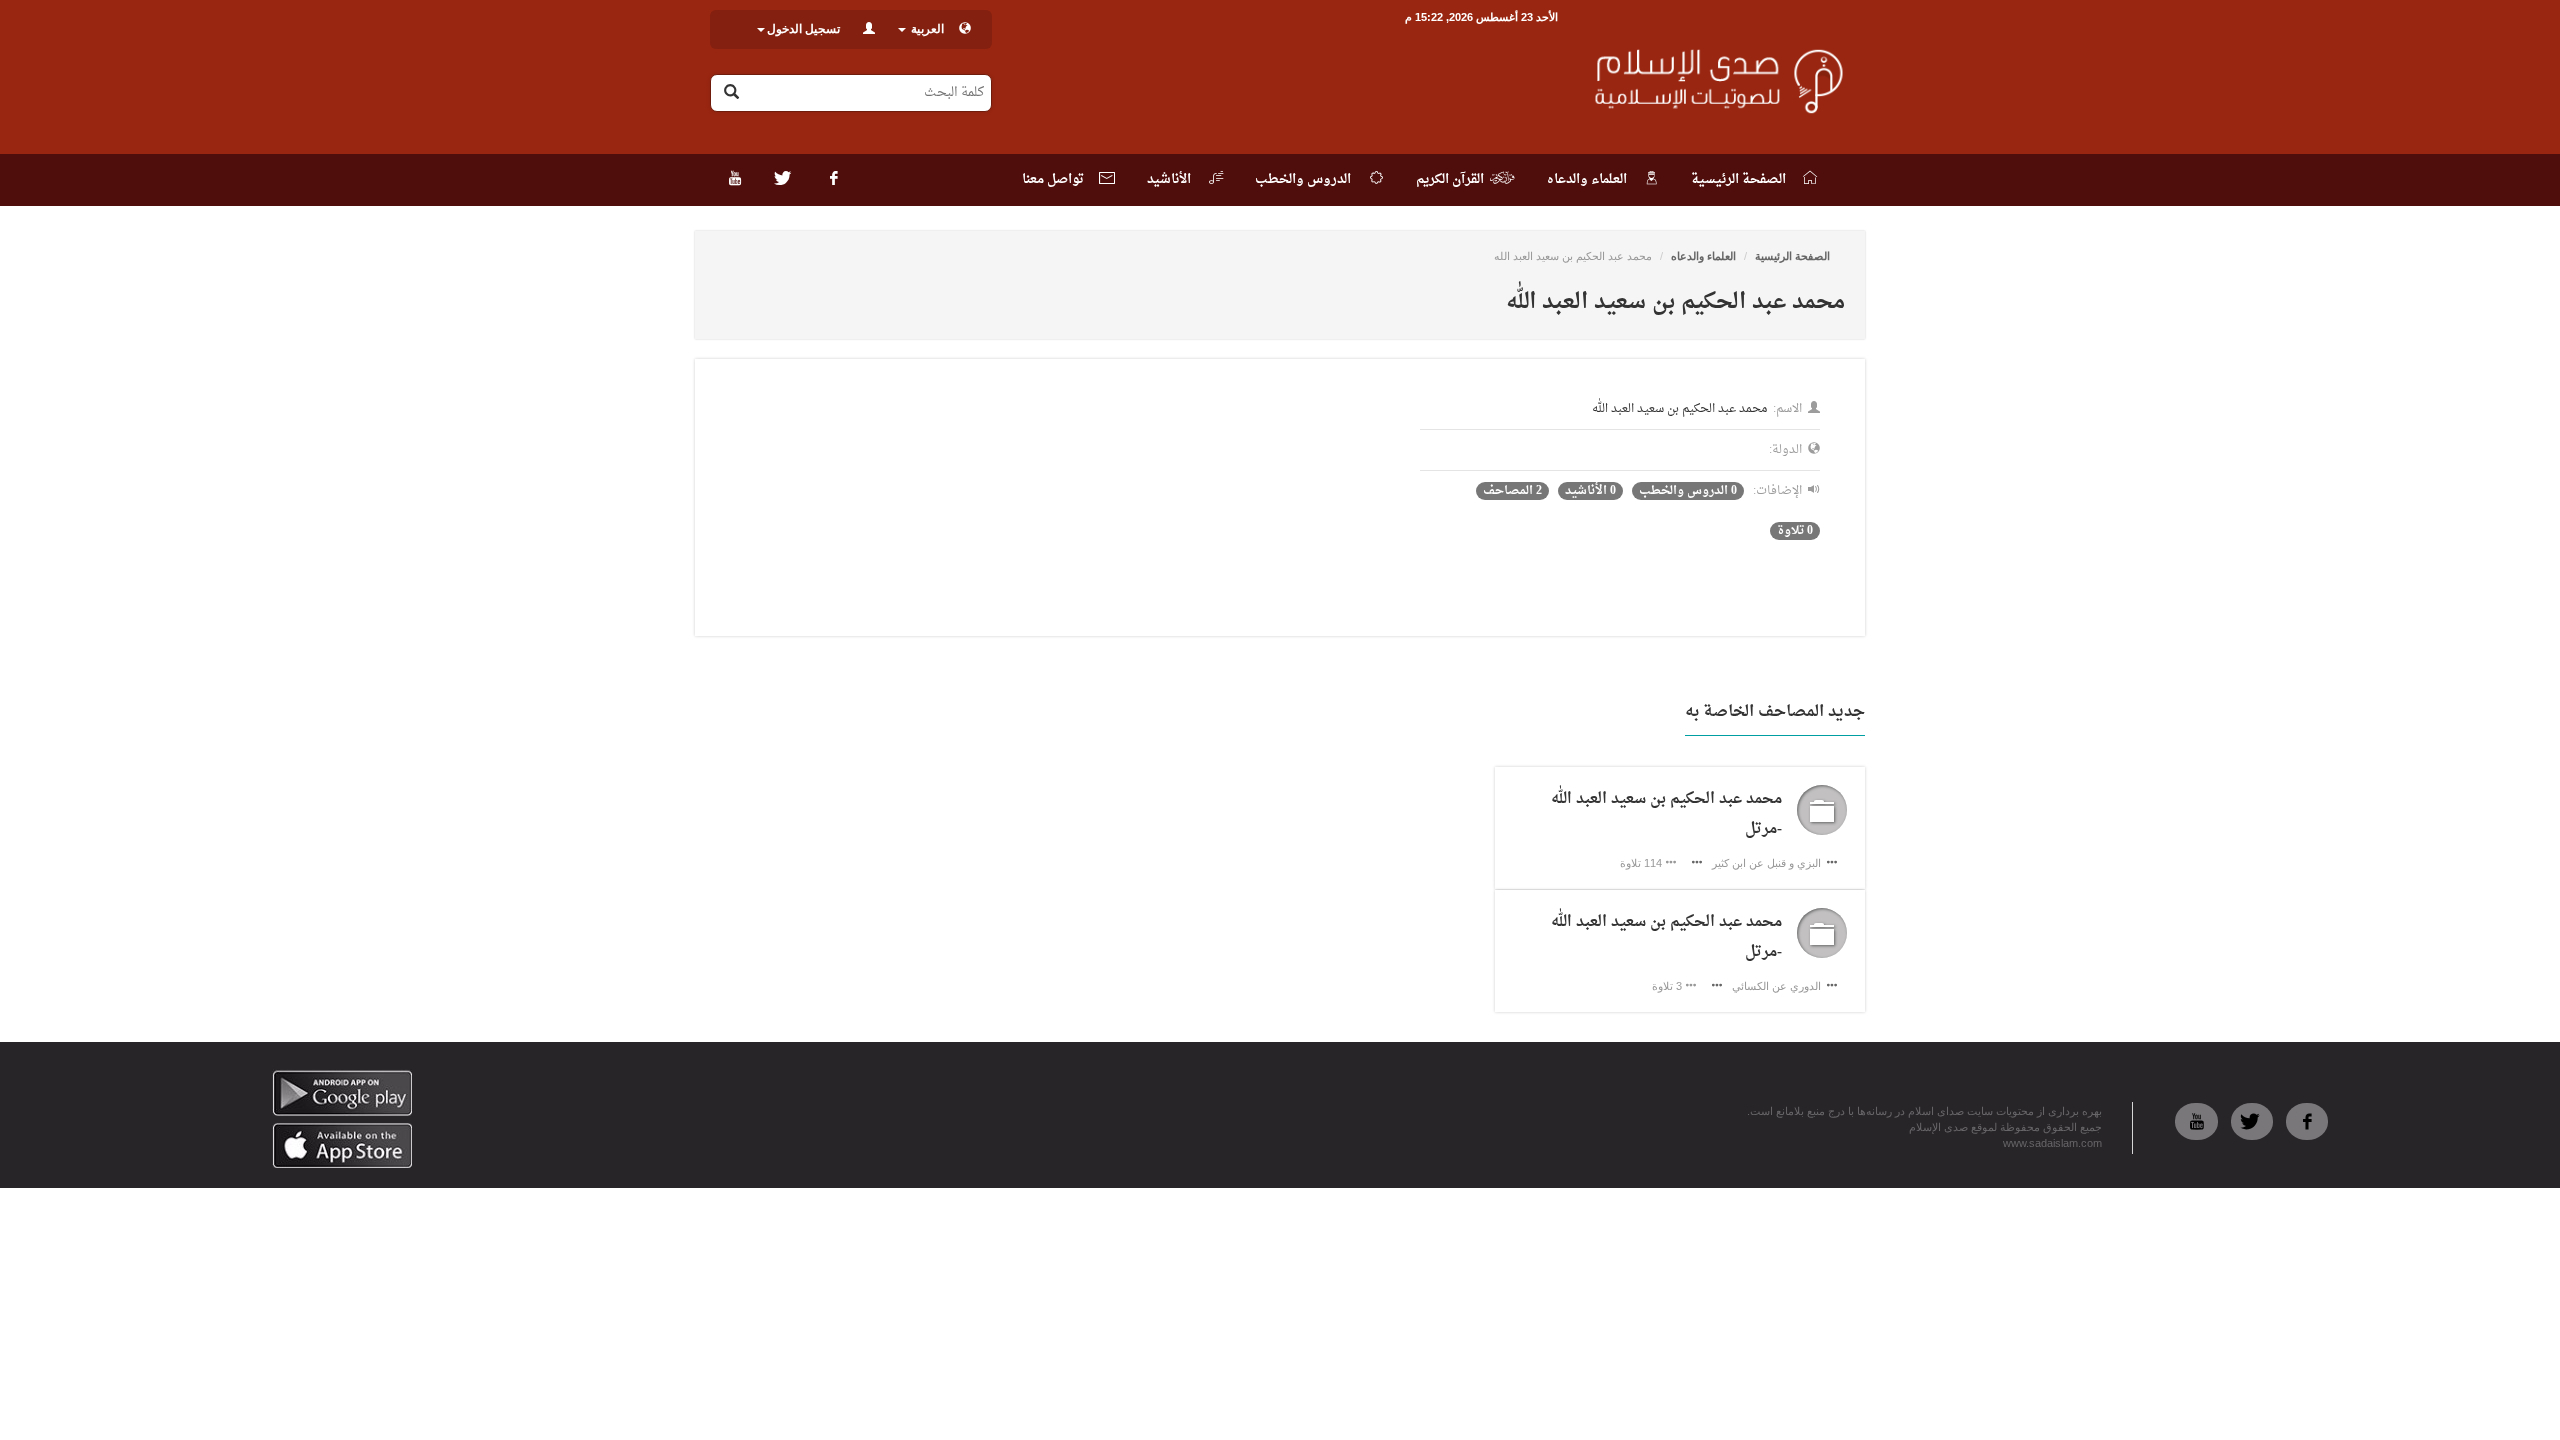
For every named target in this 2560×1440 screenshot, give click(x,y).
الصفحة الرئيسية (1792, 256)
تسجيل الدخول (803, 29)
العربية (926, 29)
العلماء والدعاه (1703, 256)
